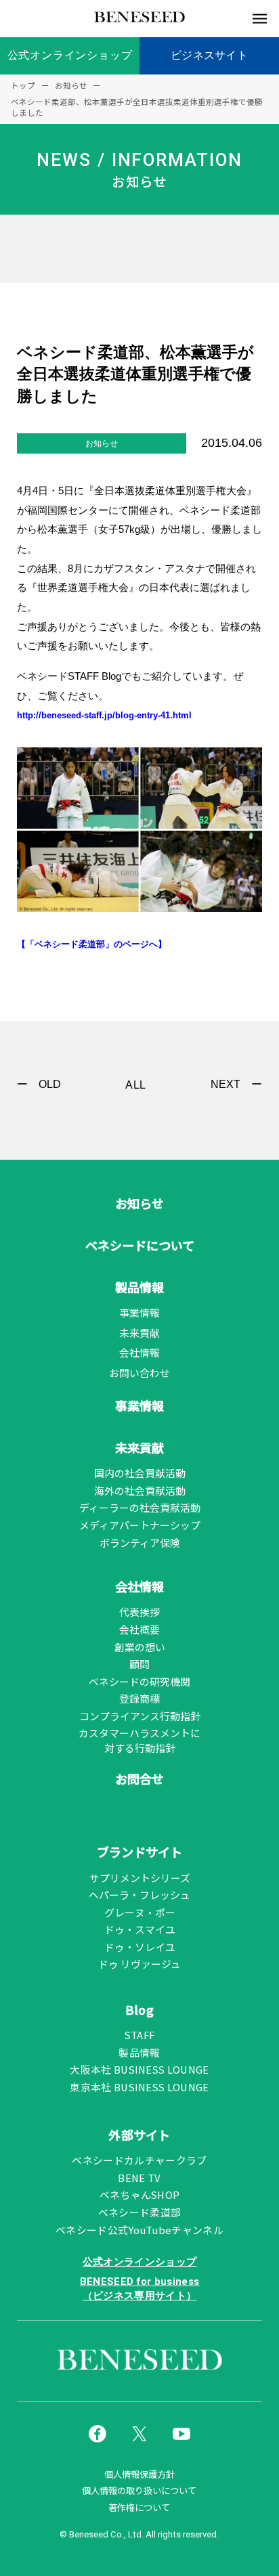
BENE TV (139, 2178)
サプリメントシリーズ (140, 1878)
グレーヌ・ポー (140, 1912)
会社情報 (139, 1352)
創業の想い (140, 1647)
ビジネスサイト (209, 55)
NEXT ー (236, 1084)
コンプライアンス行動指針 (140, 1716)
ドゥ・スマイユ (140, 1929)
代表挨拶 (139, 1612)
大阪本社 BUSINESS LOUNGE (139, 2069)
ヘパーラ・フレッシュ (139, 1895)
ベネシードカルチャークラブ (139, 2160)
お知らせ (139, 1203)
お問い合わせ (139, 1373)
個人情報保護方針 (139, 2474)
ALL (136, 1085)
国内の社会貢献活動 (140, 1473)
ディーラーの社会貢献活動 (140, 1507)
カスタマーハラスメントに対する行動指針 (139, 1740)
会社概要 (139, 1629)
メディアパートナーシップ (140, 1525)
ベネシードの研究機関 (139, 1681)
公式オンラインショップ (70, 55)
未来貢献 (139, 1333)
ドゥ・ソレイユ (140, 1947)
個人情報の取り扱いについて (139, 2491)
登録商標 (139, 1698)
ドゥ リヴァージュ (139, 1964)
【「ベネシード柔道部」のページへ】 (92, 944)
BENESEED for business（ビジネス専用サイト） (140, 2289)
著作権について (139, 2508)
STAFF (140, 2035)
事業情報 (139, 1312)
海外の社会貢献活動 (140, 1490)
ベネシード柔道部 (140, 2212)
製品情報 (139, 1287)
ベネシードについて (140, 1245)
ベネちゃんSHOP (140, 2195)
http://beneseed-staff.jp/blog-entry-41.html (104, 715)
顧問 (139, 1664)
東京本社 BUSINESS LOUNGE (139, 2087)
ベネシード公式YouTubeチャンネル (139, 2230)
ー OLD (39, 1084)
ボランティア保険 (140, 1543)
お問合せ (139, 1778)
